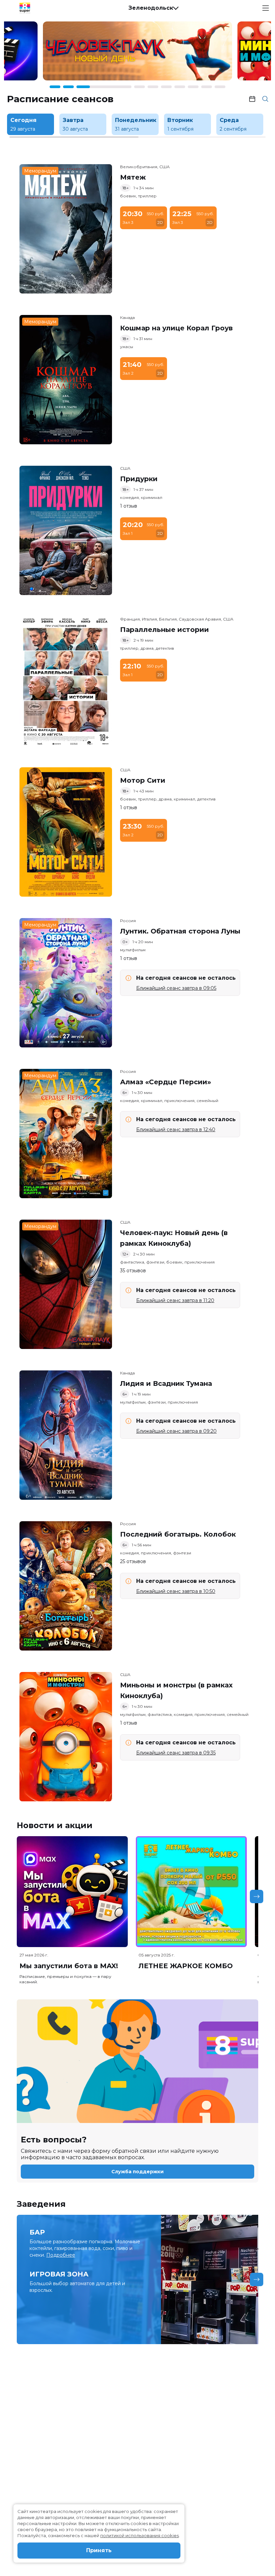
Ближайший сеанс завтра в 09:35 (176, 1753)
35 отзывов (133, 1271)
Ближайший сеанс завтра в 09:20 (176, 1431)
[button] (153, 8)
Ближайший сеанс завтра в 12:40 (176, 1130)
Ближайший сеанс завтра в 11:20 (175, 1300)
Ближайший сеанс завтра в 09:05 (176, 988)
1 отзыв (129, 506)
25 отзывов (133, 1561)
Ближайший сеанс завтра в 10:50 (176, 1591)
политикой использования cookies (140, 2535)
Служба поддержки (137, 2172)
